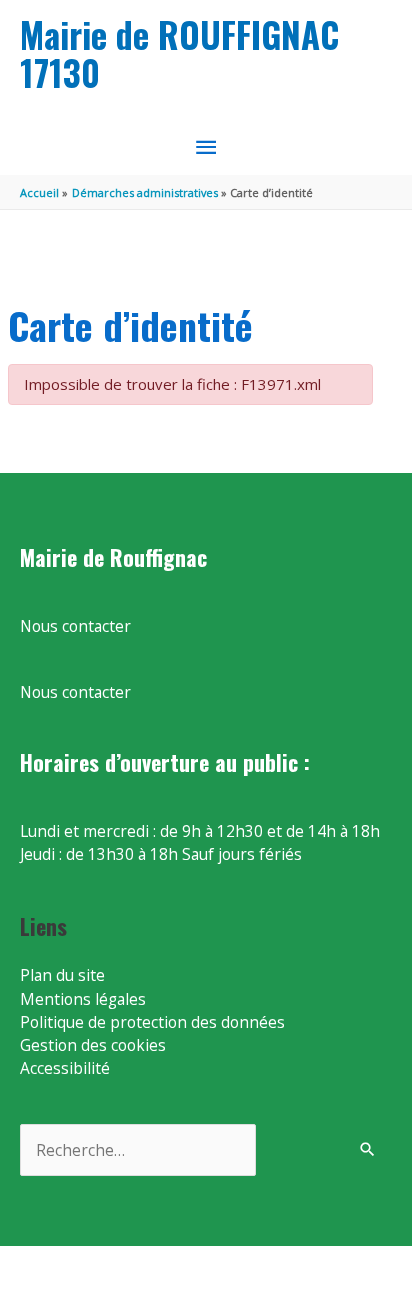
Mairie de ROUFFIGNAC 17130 (179, 53)
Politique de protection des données (152, 1022)
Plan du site (62, 975)
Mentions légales (83, 999)
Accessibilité (65, 1068)
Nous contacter (75, 626)
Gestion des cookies (93, 1045)
